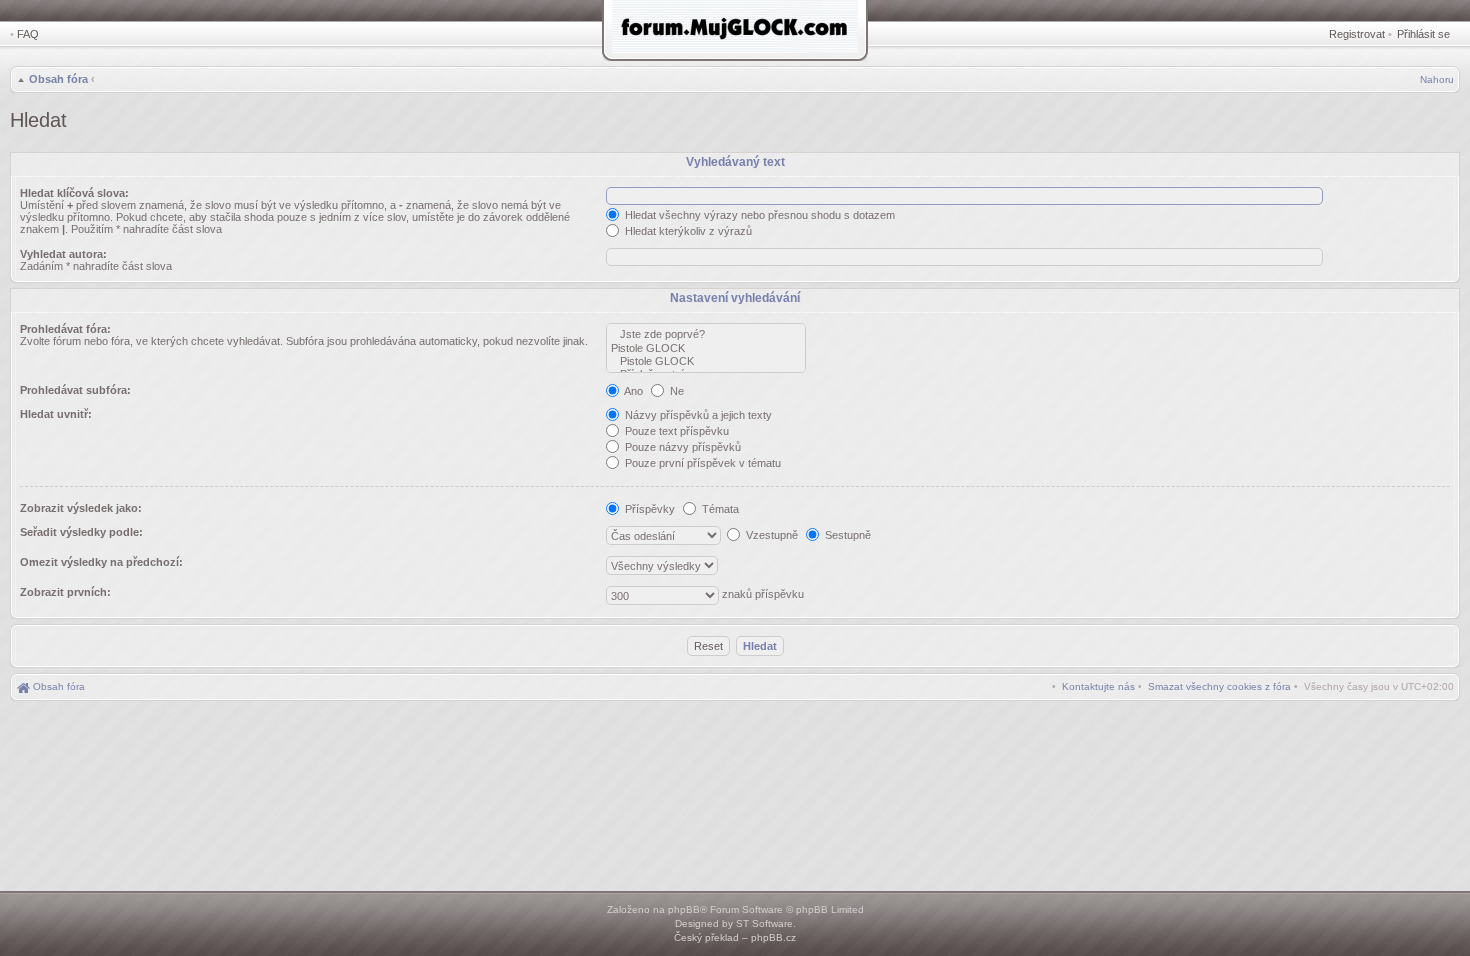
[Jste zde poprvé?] (706, 334)
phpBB (684, 909)
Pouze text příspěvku (675, 431)
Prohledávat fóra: (65, 329)
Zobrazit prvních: (65, 592)
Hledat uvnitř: (56, 414)
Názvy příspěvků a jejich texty (697, 415)
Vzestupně (770, 535)
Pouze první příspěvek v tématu (701, 463)
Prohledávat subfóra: (75, 390)
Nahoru (1437, 79)
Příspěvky (648, 509)
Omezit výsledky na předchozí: (101, 562)
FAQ (28, 34)
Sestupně (846, 535)
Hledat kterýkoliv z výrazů (687, 231)
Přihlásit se (1423, 34)
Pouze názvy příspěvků (681, 447)
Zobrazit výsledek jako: (81, 508)
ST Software (764, 923)
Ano (632, 391)
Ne (675, 391)
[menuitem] (1219, 686)
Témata (719, 509)
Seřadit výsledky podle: (81, 532)
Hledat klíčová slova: (74, 193)
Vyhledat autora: (63, 254)
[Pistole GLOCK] (706, 348)
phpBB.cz (773, 937)
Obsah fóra (58, 79)
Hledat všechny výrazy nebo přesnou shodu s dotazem (758, 215)
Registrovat (1357, 34)
